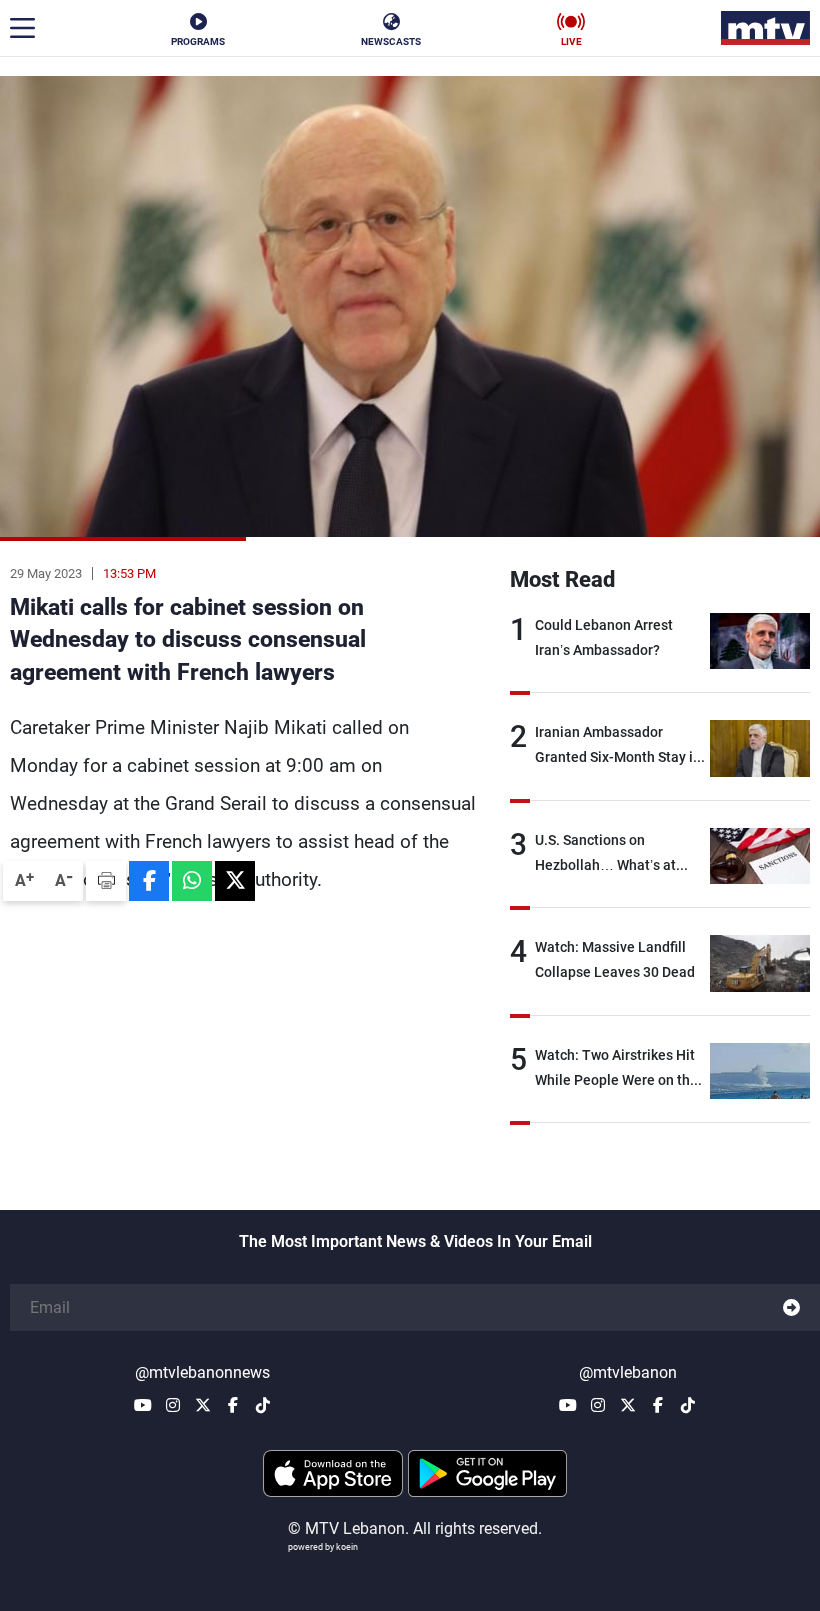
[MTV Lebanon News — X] (203, 1405)
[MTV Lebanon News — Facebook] (233, 1405)
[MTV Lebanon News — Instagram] (173, 1405)
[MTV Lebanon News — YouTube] (143, 1405)
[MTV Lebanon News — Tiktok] (263, 1405)
